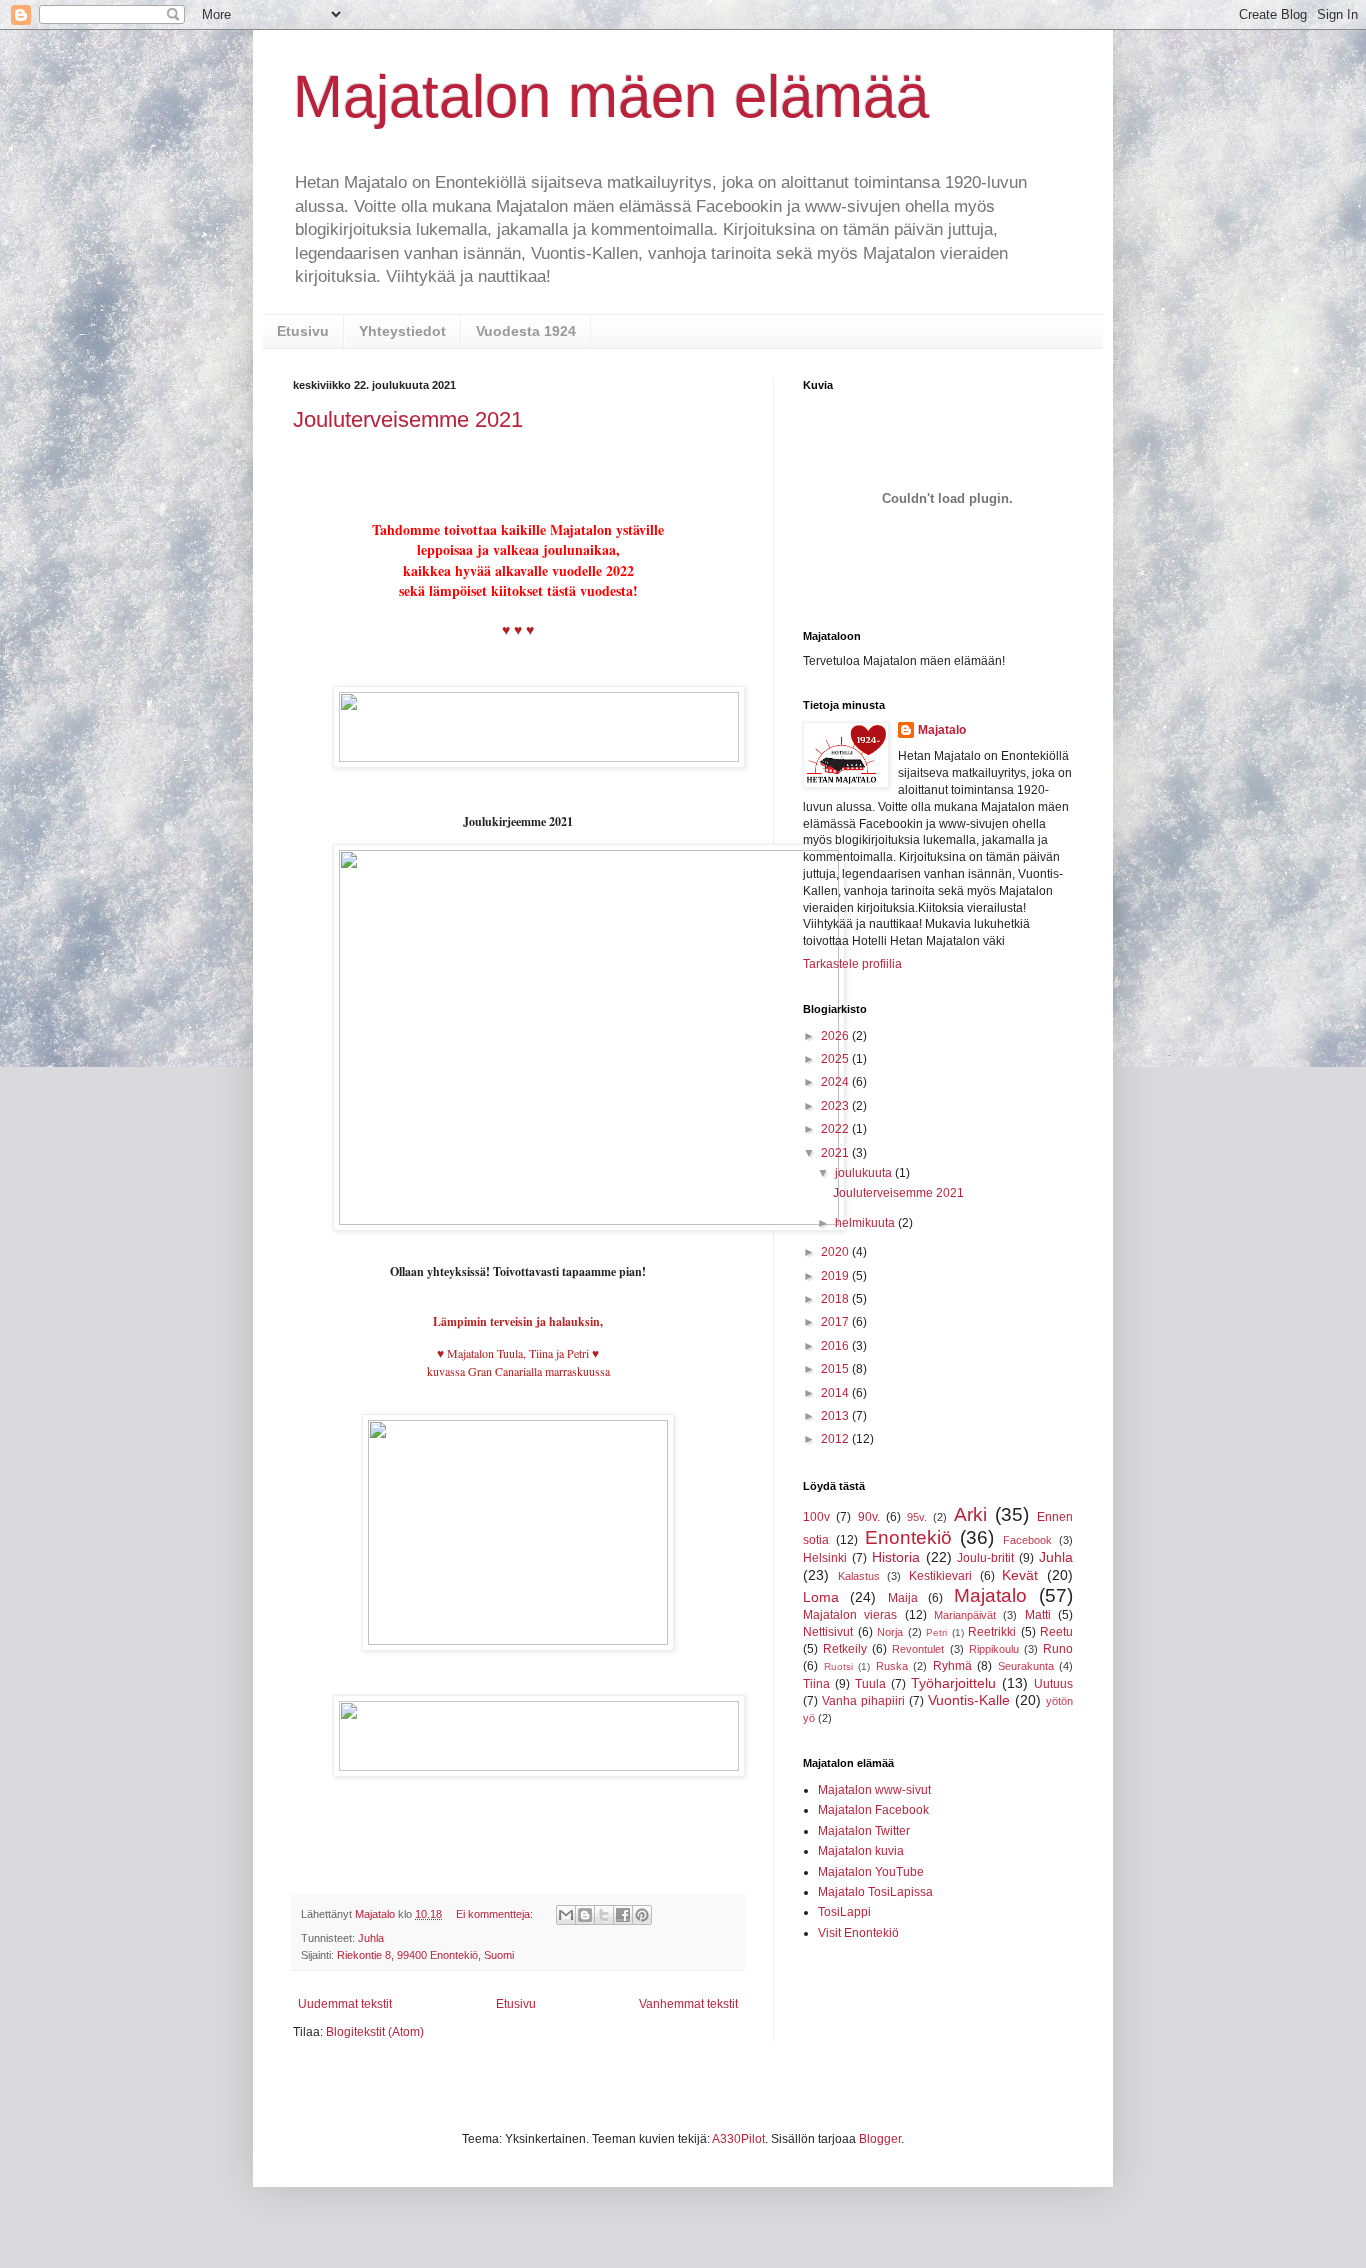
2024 (836, 1082)
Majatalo (942, 730)
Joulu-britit (985, 1558)
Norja (890, 1632)
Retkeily (845, 1649)
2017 (836, 1322)
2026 (836, 1036)
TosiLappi (844, 1912)
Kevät (1020, 1575)
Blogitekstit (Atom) (375, 2032)
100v (816, 1517)
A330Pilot (738, 2139)
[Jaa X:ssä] (604, 1915)
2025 (836, 1059)
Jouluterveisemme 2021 (408, 419)
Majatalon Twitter (864, 1831)
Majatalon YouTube (871, 1872)
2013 (836, 1416)
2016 (836, 1346)
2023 (836, 1106)
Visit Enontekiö (858, 1933)
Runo (1058, 1649)
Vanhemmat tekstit (688, 2004)
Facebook (1027, 1540)
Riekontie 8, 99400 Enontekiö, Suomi (425, 1955)
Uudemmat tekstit (345, 2004)
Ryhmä (952, 1666)
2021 (836, 1153)
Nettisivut (828, 1632)
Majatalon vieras (850, 1615)
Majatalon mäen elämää (611, 96)
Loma (821, 1597)
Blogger (880, 2139)
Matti (1038, 1615)
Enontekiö (908, 1537)
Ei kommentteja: (496, 1914)
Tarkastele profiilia (852, 964)
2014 (836, 1393)
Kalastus (859, 1576)
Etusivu (303, 331)
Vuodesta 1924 (526, 331)
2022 (836, 1129)
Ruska (892, 1666)
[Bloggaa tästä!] (585, 1915)
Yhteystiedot (402, 331)
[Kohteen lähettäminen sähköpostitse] (566, 1915)
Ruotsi (838, 1666)
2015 (836, 1369)
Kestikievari (940, 1576)
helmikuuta (866, 1223)
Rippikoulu (994, 1649)
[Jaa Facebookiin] (623, 1915)
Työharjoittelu (953, 1683)
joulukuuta (865, 1173)
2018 (836, 1299)
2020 (836, 1252)
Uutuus (1053, 1684)
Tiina (816, 1684)
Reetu (1056, 1632)
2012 (836, 1439)
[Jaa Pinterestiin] (642, 1915)
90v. (869, 1517)
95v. (917, 1517)
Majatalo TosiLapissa (875, 1892)
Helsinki (825, 1558)
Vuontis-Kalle (969, 1700)
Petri (936, 1632)
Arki (970, 1514)
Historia (896, 1557)
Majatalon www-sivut (874, 1790)
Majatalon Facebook (873, 1810)
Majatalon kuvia (861, 1851)
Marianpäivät (965, 1615)
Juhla (371, 1938)
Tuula (870, 1684)
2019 (836, 1276)
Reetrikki (992, 1632)
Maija (903, 1598)
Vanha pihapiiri (863, 1701)
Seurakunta (1026, 1666)
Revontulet (918, 1649)
